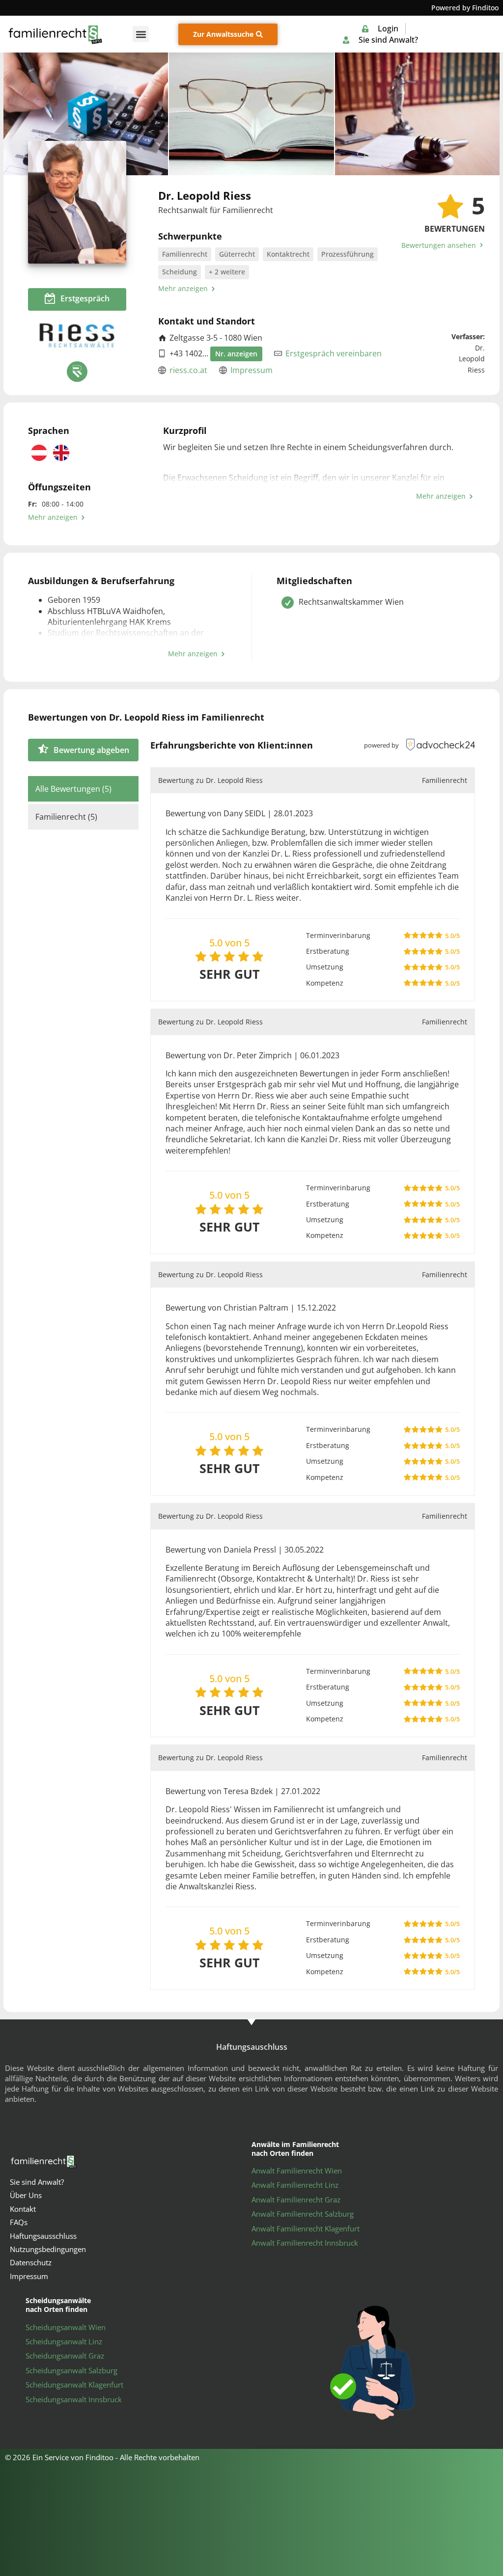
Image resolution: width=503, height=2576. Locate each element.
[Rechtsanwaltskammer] (77, 372)
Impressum (251, 370)
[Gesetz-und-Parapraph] (86, 114)
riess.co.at (188, 370)
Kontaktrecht (288, 254)
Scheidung (180, 272)
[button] (141, 34)
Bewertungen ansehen (440, 245)
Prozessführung (348, 254)
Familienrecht (185, 254)
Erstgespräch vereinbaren (334, 353)
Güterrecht (237, 254)
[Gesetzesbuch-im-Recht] (251, 114)
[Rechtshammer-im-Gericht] (417, 114)
